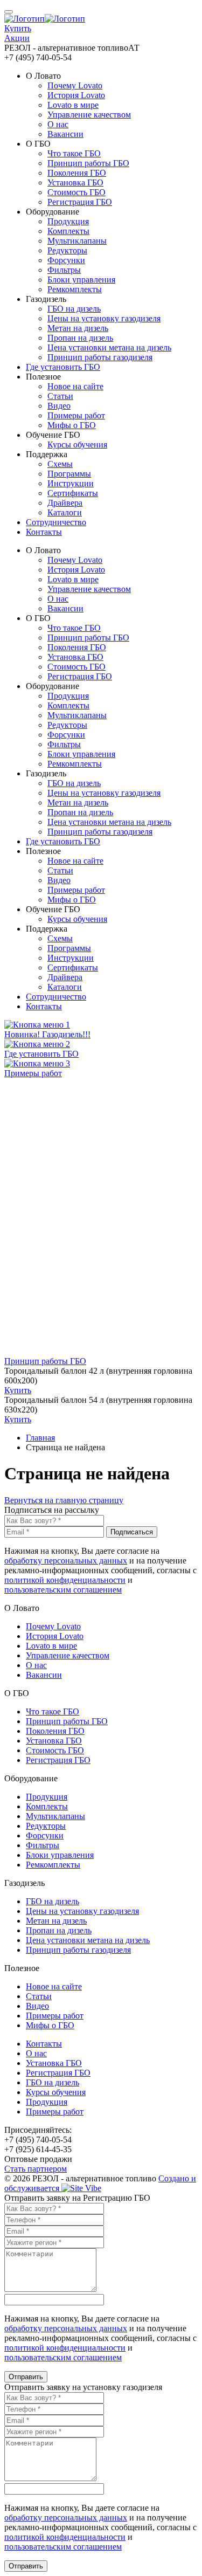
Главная (40, 1438)
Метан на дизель (78, 328)
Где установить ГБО (63, 367)
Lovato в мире (73, 105)
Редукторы (67, 250)
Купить (18, 1390)
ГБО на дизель (74, 309)
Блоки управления (81, 280)
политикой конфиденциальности (65, 1580)
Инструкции (71, 483)
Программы (69, 474)
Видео (59, 406)
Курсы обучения (77, 445)
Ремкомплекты (75, 289)
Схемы (60, 464)
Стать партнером (36, 2169)
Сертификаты (73, 493)
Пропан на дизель (80, 338)
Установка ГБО (75, 182)
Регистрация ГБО (80, 202)
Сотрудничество (56, 522)
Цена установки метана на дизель (109, 347)
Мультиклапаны (77, 241)
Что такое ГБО (74, 153)
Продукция (68, 221)
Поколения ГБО (77, 173)
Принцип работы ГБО (88, 163)
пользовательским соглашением (63, 1590)
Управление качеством (89, 115)
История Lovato (76, 95)
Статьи (60, 396)
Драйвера (65, 503)
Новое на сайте (75, 386)
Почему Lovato (75, 85)
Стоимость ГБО (76, 192)
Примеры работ (76, 415)
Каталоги (65, 512)
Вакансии (65, 134)
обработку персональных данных (66, 1561)
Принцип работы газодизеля (100, 357)
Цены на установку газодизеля (104, 318)
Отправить (26, 2377)
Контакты (44, 532)
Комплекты (68, 231)
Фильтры (64, 270)
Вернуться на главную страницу (64, 1500)
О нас (58, 124)
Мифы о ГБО (72, 425)
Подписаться (132, 1532)
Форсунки (66, 260)
